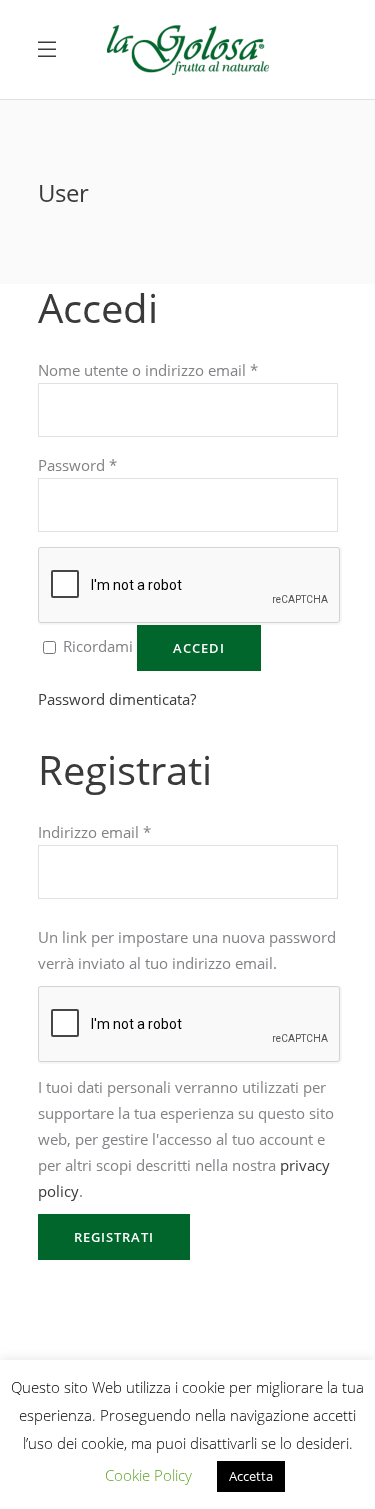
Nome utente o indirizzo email (148, 370)
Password (77, 465)
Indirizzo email (94, 832)
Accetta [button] (251, 1476)
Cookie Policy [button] (148, 1475)
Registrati (114, 1237)
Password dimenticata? (117, 699)
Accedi (199, 648)
